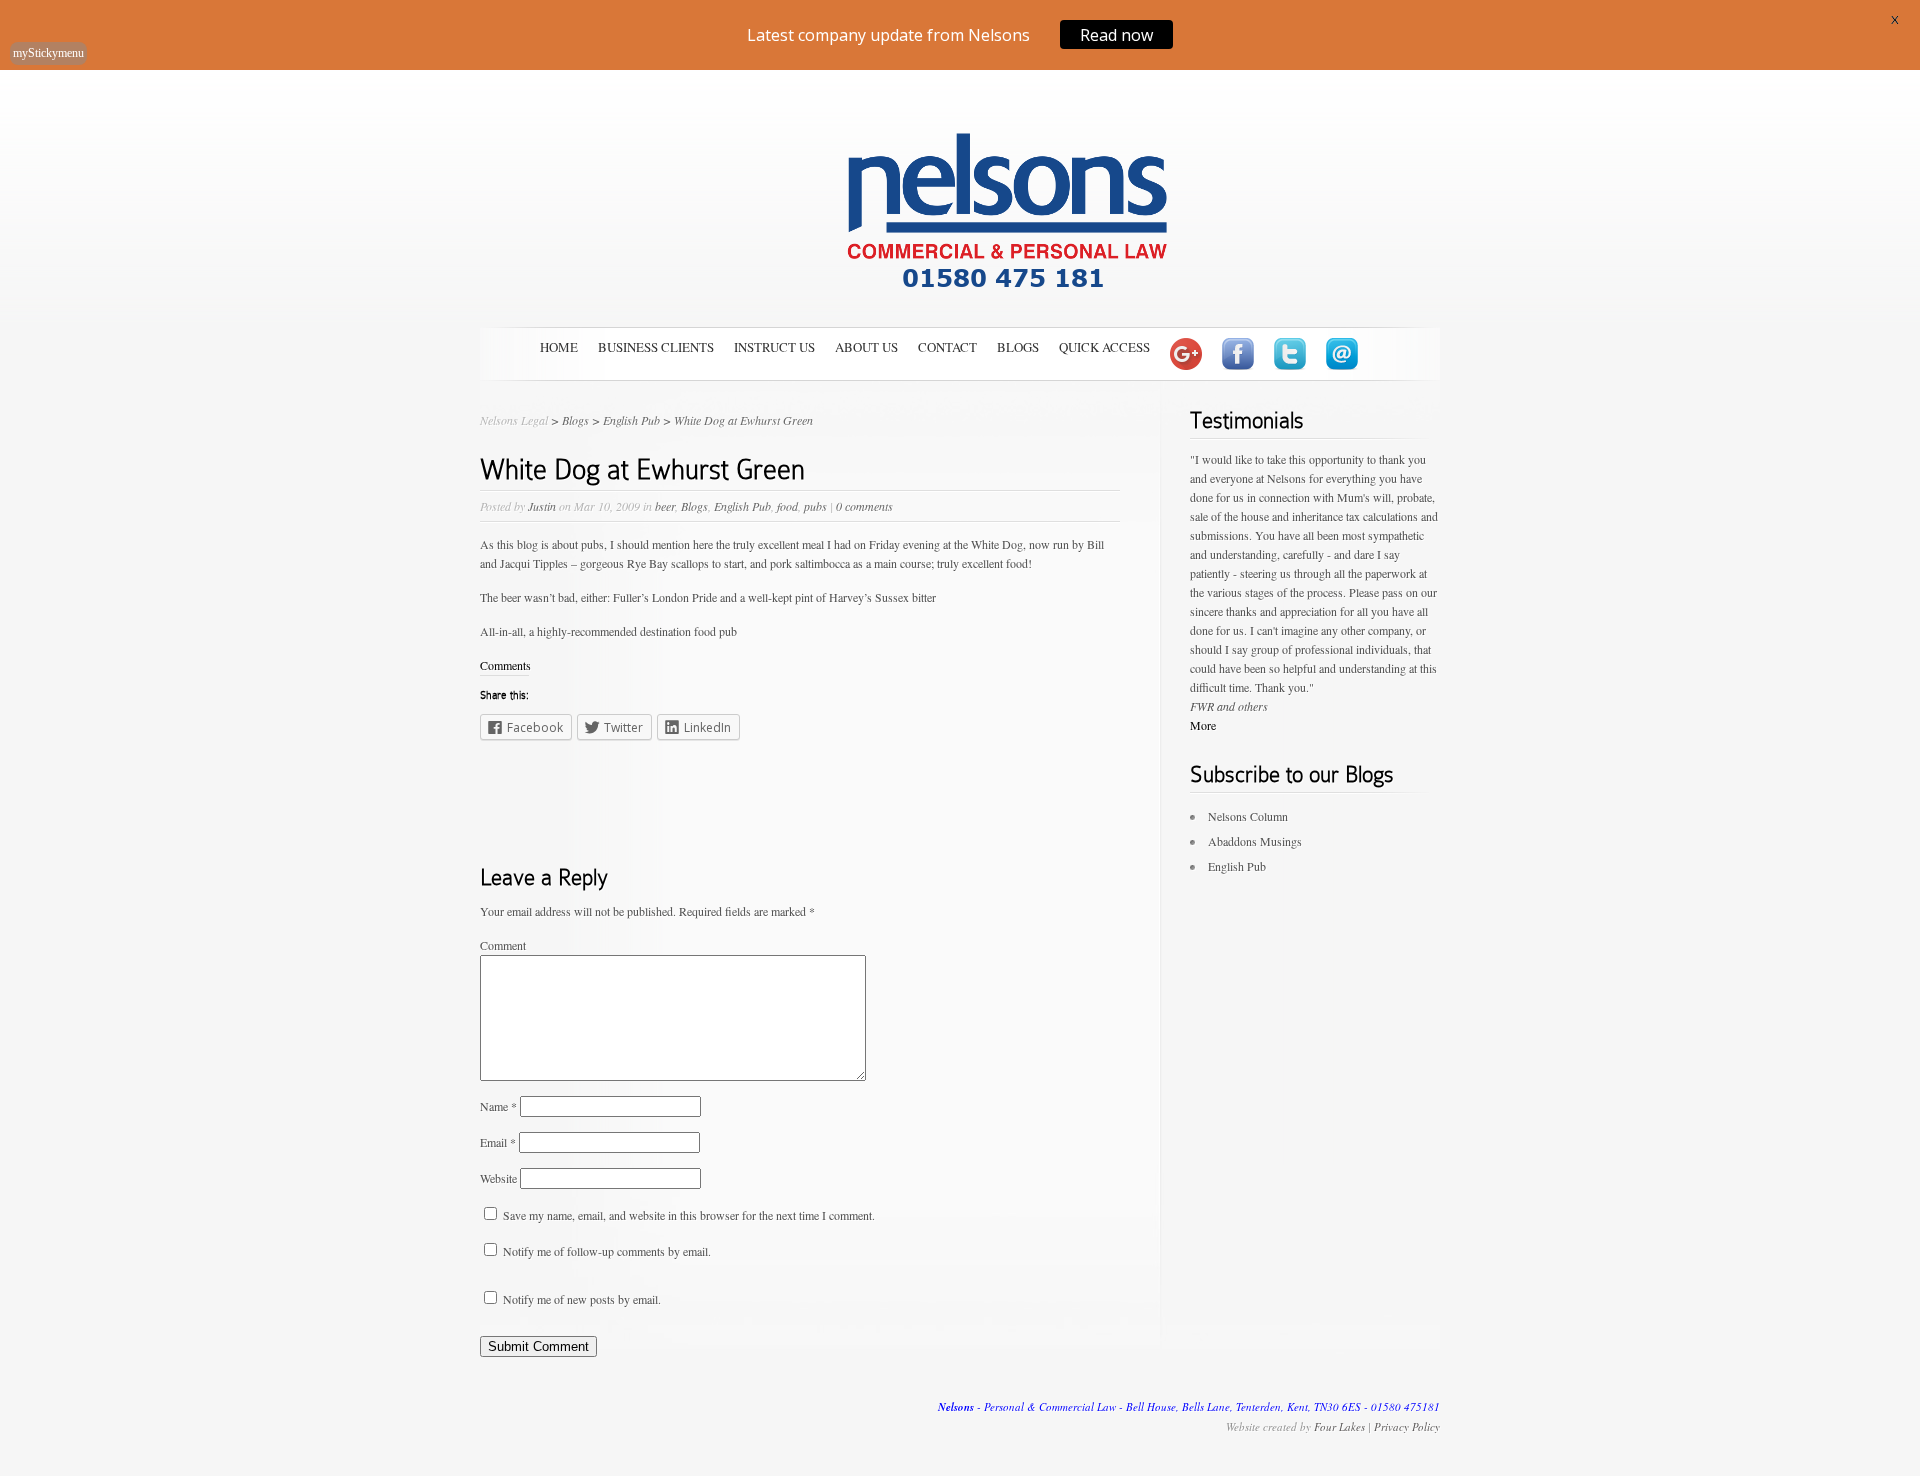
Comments (505, 665)
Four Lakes (1339, 1426)
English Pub (742, 506)
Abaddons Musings (1255, 841)
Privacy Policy (1407, 1426)
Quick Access (1104, 347)
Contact (947, 347)
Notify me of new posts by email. (582, 1299)
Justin (542, 506)
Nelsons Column (1248, 816)
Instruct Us (774, 347)
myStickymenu (48, 53)
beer (665, 506)
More (1203, 725)
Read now (1116, 34)
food (787, 506)
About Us (866, 347)
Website (498, 1178)
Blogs (1018, 347)
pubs (815, 506)
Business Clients (656, 347)
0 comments (864, 506)
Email (498, 1142)
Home (559, 347)
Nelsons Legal (514, 420)
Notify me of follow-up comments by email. (607, 1251)
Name (498, 1106)
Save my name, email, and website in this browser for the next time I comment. (689, 1215)
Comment (503, 945)
